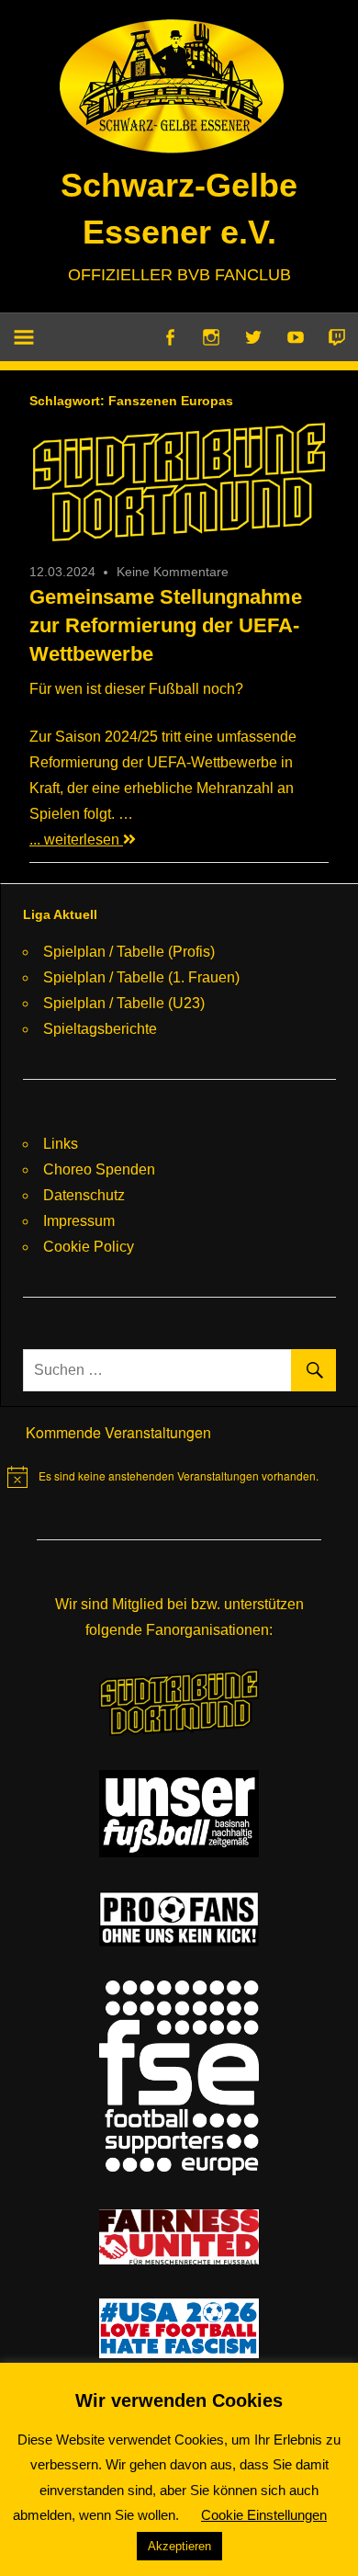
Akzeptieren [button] (179, 2546)
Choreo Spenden (99, 1169)
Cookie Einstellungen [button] (264, 2515)
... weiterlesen (76, 840)
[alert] (163, 1477)
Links (61, 1144)
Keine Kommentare (173, 572)
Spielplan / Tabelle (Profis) (129, 952)
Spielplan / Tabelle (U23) (124, 1003)
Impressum (79, 1221)
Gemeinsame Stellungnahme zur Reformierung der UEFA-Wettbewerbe (166, 625)
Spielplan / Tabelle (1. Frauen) (141, 977)
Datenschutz (84, 1195)
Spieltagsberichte (100, 1029)
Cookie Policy (89, 1247)
